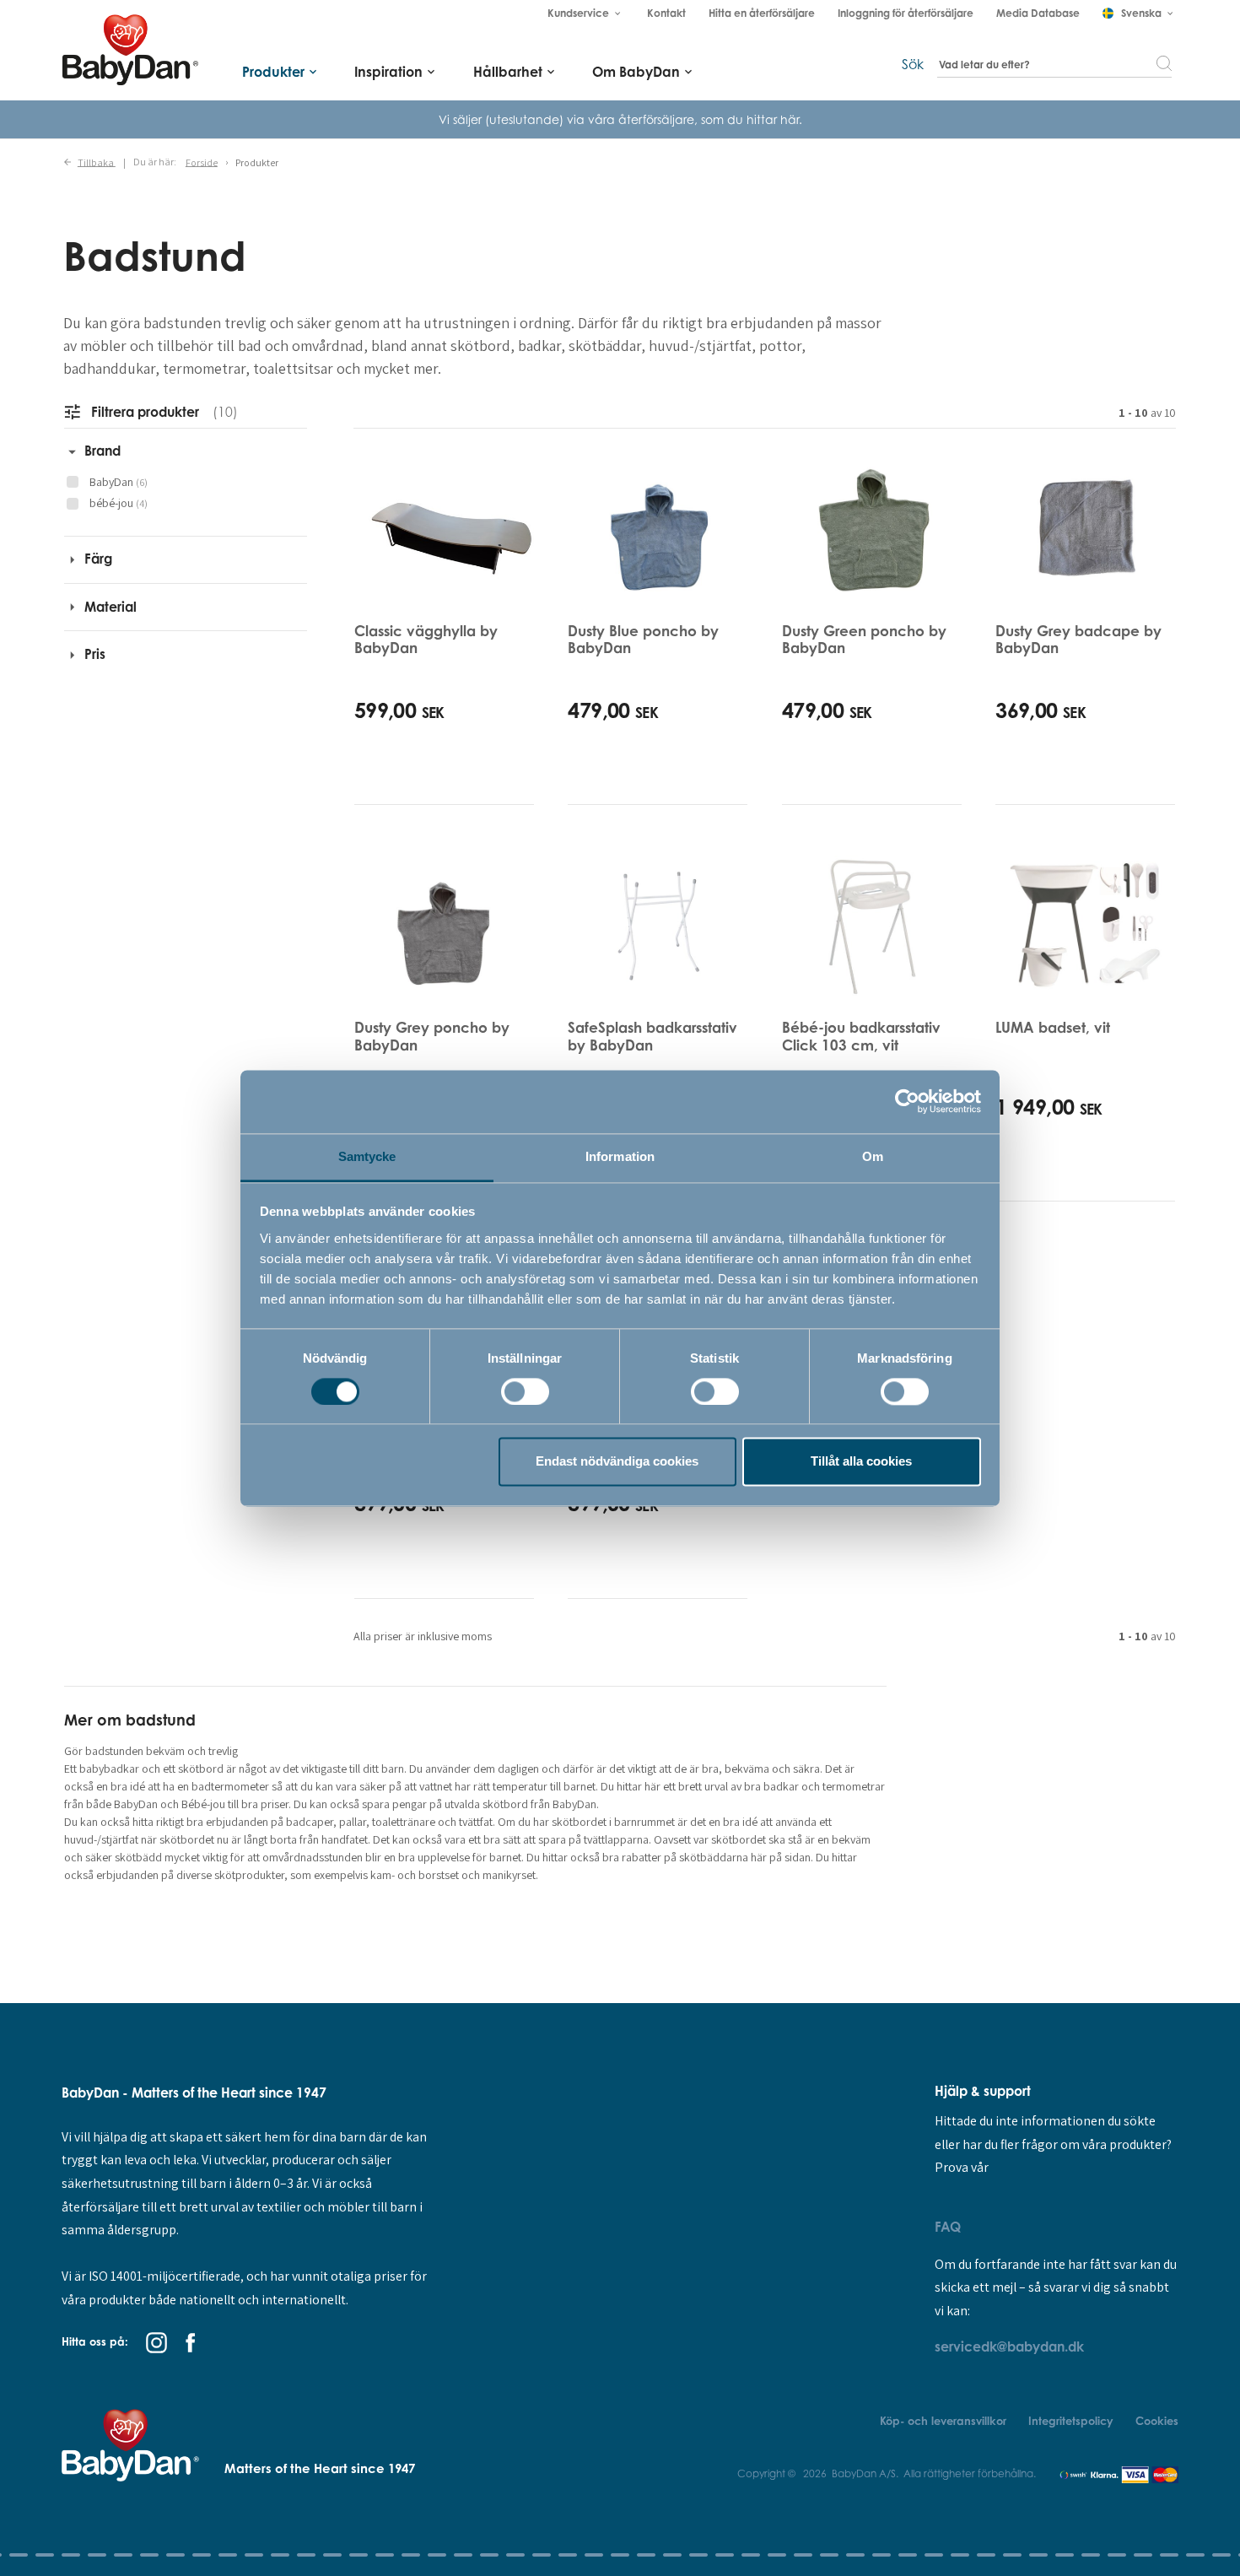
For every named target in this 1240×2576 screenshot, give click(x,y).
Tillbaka (97, 162)
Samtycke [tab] (367, 1156)
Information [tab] (620, 1156)
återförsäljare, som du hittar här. (710, 119)
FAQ (948, 2227)
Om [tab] (873, 1156)
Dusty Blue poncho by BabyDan (643, 639)
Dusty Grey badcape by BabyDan (1078, 639)
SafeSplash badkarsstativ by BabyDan (652, 1036)
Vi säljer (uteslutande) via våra (528, 119)
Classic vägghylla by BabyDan (426, 639)
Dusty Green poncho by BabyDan (864, 639)
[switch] (525, 1391)
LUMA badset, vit (1053, 1027)
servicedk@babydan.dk (1009, 2346)
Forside (202, 162)
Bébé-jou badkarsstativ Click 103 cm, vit (861, 1036)
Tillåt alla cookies (861, 1462)
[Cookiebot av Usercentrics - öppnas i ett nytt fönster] (907, 1101)
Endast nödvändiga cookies (617, 1462)
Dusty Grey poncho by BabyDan (432, 1036)
